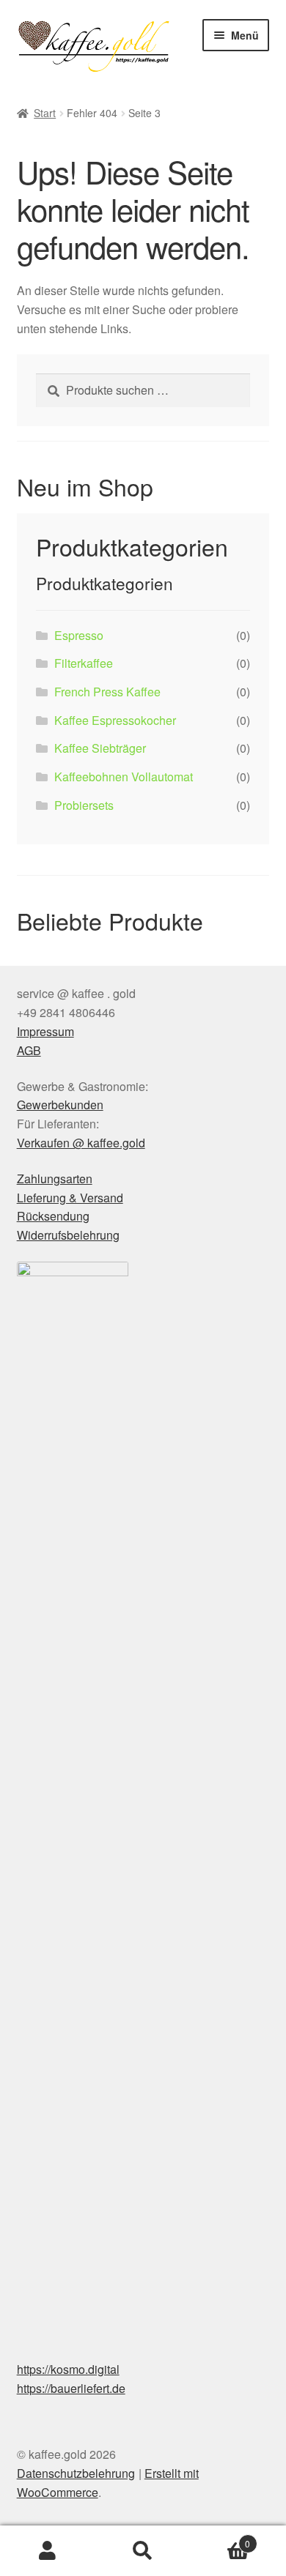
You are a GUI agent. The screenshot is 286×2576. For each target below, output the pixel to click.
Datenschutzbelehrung (76, 2473)
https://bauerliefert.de (71, 2388)
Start (45, 113)
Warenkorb (220, 2538)
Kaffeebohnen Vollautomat (124, 777)
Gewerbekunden (60, 1105)
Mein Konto (48, 2551)
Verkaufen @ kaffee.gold (81, 1143)
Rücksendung (53, 1216)
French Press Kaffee (107, 692)
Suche (143, 2551)
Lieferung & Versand (70, 1198)
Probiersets (84, 805)
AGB (29, 1050)
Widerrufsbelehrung (68, 1235)
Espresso (79, 635)
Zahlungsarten (55, 1179)
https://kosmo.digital (68, 2369)
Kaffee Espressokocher (115, 720)
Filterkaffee (84, 663)
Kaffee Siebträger (100, 748)
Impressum (45, 1031)
